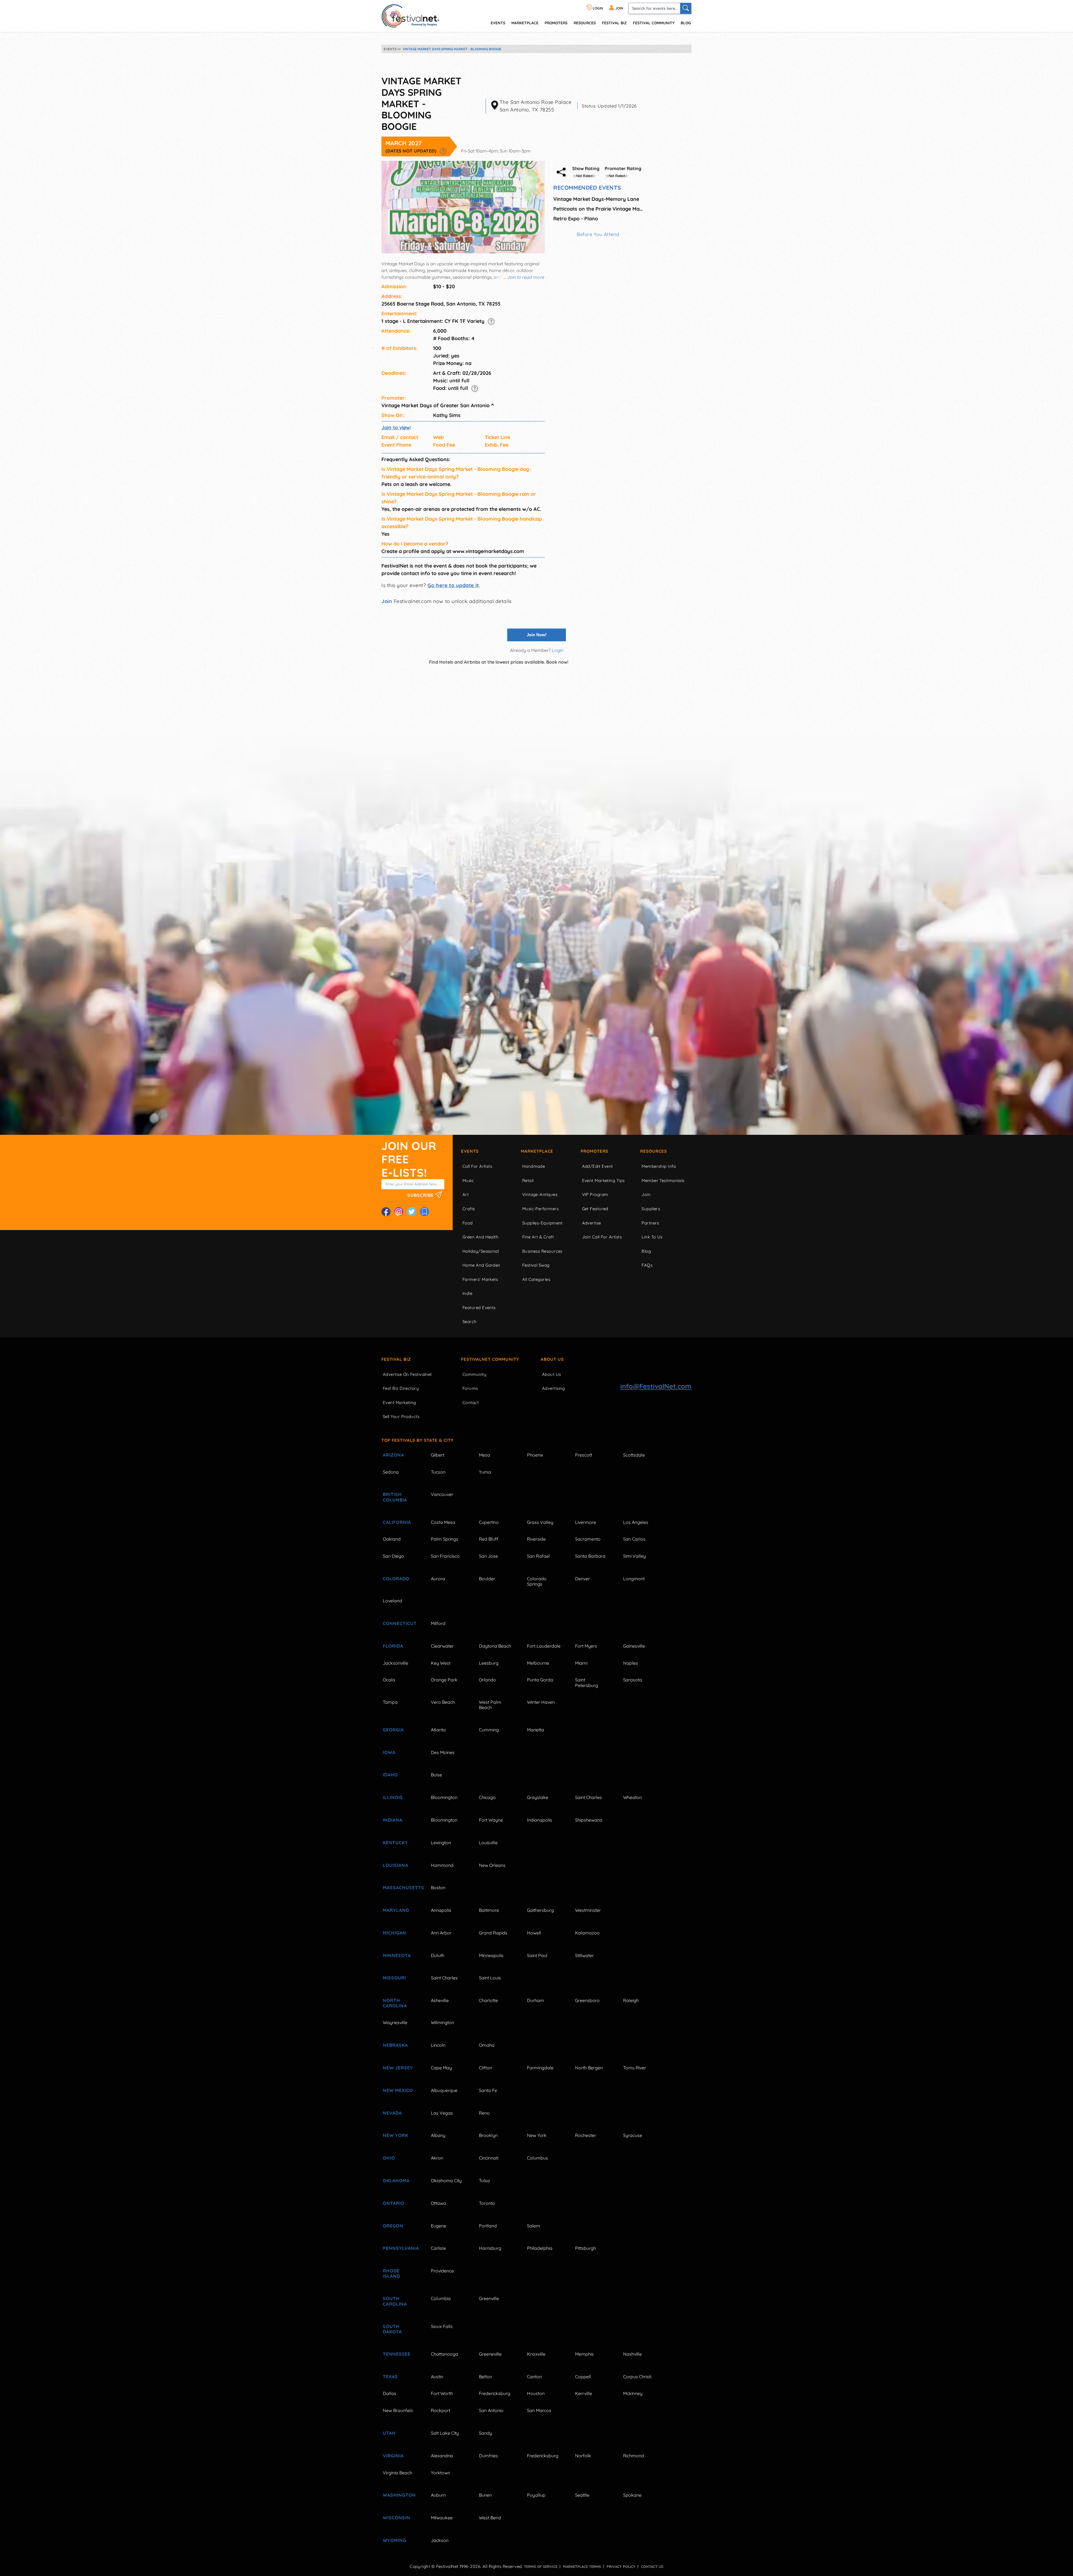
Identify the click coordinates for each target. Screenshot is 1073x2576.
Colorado (396, 1579)
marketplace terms (582, 2567)
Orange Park (444, 1680)
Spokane (632, 2495)
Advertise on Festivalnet (407, 1374)
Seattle (582, 2495)
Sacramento (588, 1539)
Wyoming (395, 2540)
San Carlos (634, 1539)
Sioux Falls (442, 2326)
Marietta (536, 1730)
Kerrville (584, 2393)
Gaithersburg (540, 1910)
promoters (556, 23)
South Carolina (395, 2301)
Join (387, 601)
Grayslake (538, 1797)
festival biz (614, 23)
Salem (534, 2226)
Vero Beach (443, 1702)
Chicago (487, 1797)
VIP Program (595, 1194)
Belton (486, 2377)
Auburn (438, 2495)
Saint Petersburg (587, 1682)
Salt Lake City (445, 2433)
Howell (534, 1933)
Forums (470, 1388)
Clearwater (442, 1646)
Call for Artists (477, 1166)
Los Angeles (636, 1522)
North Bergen (589, 2068)
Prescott (584, 1455)
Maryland (396, 1910)
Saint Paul (537, 1955)
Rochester (586, 2135)
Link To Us (652, 1237)
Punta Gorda (540, 1680)
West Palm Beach (490, 1705)
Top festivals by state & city (417, 1440)
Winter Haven (541, 1702)
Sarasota (633, 1680)
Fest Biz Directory (401, 1388)
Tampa (390, 1702)
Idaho (390, 1775)
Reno (484, 2113)
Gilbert (438, 1455)
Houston (536, 2393)
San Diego (393, 1556)
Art (466, 1194)
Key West (441, 1663)
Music (468, 1180)
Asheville (440, 2000)
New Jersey (398, 2068)
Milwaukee (442, 2518)
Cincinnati (489, 2158)
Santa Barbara (590, 1556)
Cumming (489, 1730)
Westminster (588, 1910)
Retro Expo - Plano (576, 219)
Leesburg (489, 1663)
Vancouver (442, 1494)
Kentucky (395, 1843)
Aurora (438, 1579)
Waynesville (395, 2022)
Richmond (634, 2456)
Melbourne (538, 1663)
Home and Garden (481, 1265)
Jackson (440, 2540)
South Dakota (392, 2329)
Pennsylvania (400, 2248)
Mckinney (633, 2393)
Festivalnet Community (490, 1359)
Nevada (392, 2113)
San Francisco (445, 1556)
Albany (438, 2135)
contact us (652, 2567)
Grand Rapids (493, 1933)
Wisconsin (397, 2518)
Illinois (393, 1797)
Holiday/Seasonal (481, 1251)
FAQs (647, 1265)
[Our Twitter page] (412, 1212)
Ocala (389, 1680)
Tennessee (397, 2354)
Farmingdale (540, 2068)
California (397, 1522)
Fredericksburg (495, 2393)
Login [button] (558, 650)
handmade (534, 1166)
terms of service (541, 2567)
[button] (443, 151)
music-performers (540, 1209)
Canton (534, 2377)
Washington (399, 2495)
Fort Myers (586, 1646)
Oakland (392, 1539)
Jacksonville (396, 1663)
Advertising (554, 1388)
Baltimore (489, 1910)
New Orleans (492, 1865)
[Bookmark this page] (424, 1212)
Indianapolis (540, 1820)
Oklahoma (396, 2181)
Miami (581, 1663)
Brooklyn (488, 2135)
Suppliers (651, 1209)
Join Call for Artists (602, 1237)
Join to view (396, 427)
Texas (390, 2377)
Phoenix (535, 1455)
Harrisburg (490, 2248)
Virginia (393, 2456)
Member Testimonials (663, 1180)
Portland (488, 2226)
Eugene (439, 2226)
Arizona (393, 1455)
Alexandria (442, 2456)
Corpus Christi (637, 2377)
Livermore (586, 1522)
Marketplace (525, 23)
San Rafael (538, 1556)
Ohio (389, 2158)
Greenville (489, 2298)
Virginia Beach (397, 2473)
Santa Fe (488, 2090)
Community (474, 1374)
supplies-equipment (543, 1223)
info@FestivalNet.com (656, 1386)
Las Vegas (442, 2113)
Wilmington (442, 2022)
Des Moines (443, 1752)
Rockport (441, 2410)
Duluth (438, 1955)
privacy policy (621, 2567)
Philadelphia (540, 2248)
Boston (438, 1888)
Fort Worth (442, 2393)
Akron (437, 2158)
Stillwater (584, 1955)
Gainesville (634, 1646)
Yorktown (441, 2473)
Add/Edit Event (598, 1166)
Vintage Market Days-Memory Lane (596, 199)
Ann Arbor (441, 1933)
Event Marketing (399, 1403)
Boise (436, 1775)
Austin (437, 2377)
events (498, 23)
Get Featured (595, 1209)
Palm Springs (445, 1539)
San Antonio (491, 2410)
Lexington (441, 1843)
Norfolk (583, 2456)
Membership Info (659, 1166)
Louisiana (396, 1865)
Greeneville (490, 2354)
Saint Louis (490, 1978)
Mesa (485, 1455)
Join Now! (537, 635)
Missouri (394, 1978)
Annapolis (441, 1910)
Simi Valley (634, 1556)
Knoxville (536, 2354)
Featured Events (479, 1308)
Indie (467, 1293)
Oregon (393, 2226)
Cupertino (489, 1522)
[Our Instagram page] (399, 1212)
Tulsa (484, 2181)
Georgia (393, 1730)
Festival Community (654, 23)
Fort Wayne (491, 1820)
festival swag (536, 1265)
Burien (485, 2495)
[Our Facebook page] (386, 1212)
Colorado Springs (537, 1581)
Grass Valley (540, 1522)
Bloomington (444, 1797)
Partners (650, 1223)
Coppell (583, 2377)
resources (585, 23)
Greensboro (587, 2000)
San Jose (488, 1556)
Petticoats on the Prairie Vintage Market (598, 209)
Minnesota (397, 1955)
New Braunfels (398, 2410)
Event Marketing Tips (603, 1180)
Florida (393, 1646)
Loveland (392, 1601)
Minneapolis (491, 1955)
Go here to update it (453, 585)
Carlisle (438, 2248)
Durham (536, 2000)
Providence (442, 2271)
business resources (542, 1251)
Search (470, 1322)
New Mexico (398, 2090)
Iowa (389, 1752)
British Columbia (395, 1497)
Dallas (390, 2393)
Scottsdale (634, 1455)
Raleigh (631, 2000)
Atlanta (438, 1730)
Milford (438, 1623)
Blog (686, 23)
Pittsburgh (586, 2248)
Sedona (391, 1472)
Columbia (441, 2298)
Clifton (486, 2068)
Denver (582, 1579)
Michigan (395, 1933)
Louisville (488, 1843)
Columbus (537, 2158)
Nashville (632, 2354)
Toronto (487, 2203)
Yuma (485, 1472)
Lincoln (438, 2045)
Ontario (394, 2203)
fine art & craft (538, 1237)
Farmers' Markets (480, 1279)
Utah (389, 2433)
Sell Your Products (401, 1416)
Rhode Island (391, 2273)
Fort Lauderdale (544, 1646)
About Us (552, 1359)
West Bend (490, 2518)
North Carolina (395, 2003)
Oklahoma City (446, 2181)
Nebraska (395, 2045)
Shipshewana (589, 1820)
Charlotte (488, 2000)
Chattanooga (445, 2354)
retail (528, 1180)
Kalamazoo (587, 1933)
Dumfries (488, 2456)
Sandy (486, 2433)
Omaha (487, 2045)
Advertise (592, 1223)
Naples (631, 1663)
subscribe (421, 1195)
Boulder (487, 1579)
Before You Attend (598, 234)
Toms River (635, 2068)
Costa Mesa (443, 1522)
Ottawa (438, 2203)
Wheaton (632, 1797)
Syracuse (633, 2135)
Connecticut (400, 1623)
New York (396, 2135)
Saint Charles (588, 1797)
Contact (471, 1403)
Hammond (442, 1865)
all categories (536, 1279)
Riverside (536, 1539)
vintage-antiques (540, 1194)
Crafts (469, 1209)
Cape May (441, 2068)
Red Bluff (488, 1539)
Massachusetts (400, 1888)
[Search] (686, 8)
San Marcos (539, 2410)
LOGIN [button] (597, 8)
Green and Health (480, 1237)
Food (468, 1223)
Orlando (487, 1680)
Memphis (584, 2354)
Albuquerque (444, 2090)
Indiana (393, 1820)
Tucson (438, 1472)
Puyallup (536, 2495)
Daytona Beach (495, 1646)
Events (470, 1151)
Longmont (634, 1579)
